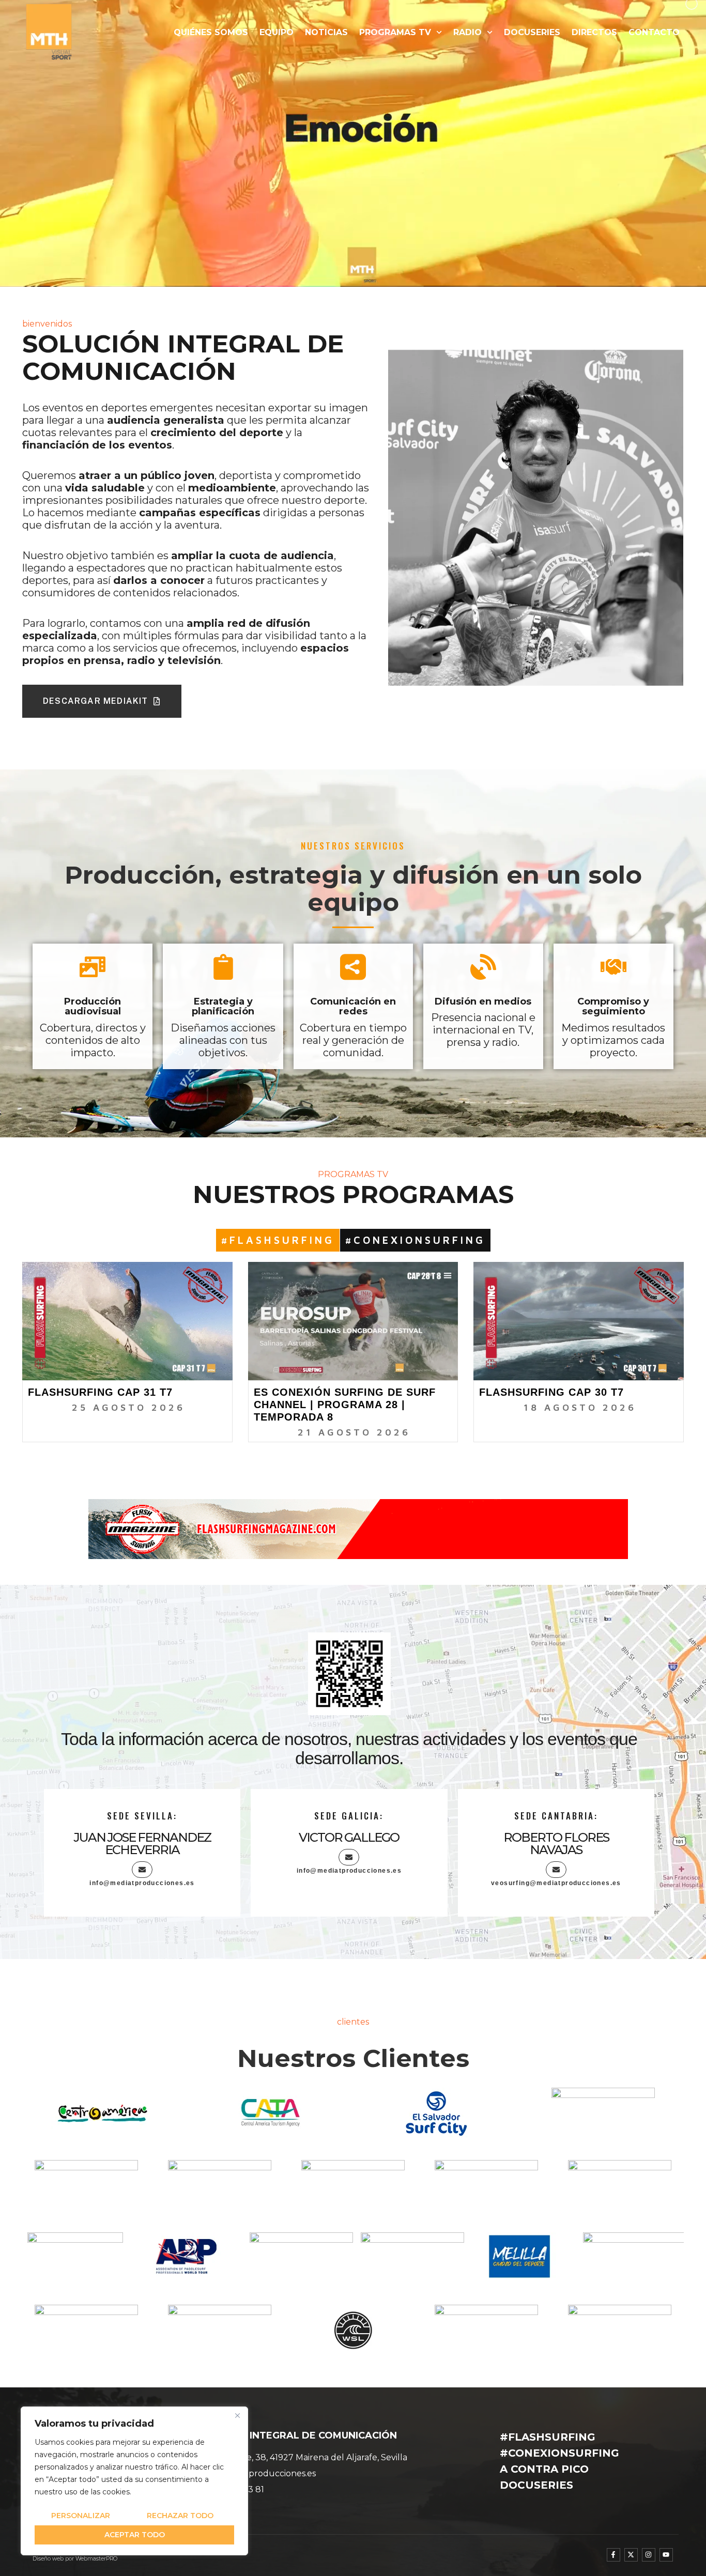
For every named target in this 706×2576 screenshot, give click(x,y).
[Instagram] (649, 2555)
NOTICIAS (326, 32)
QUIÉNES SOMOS (211, 32)
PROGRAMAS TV (395, 32)
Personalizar (81, 2516)
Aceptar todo (135, 2535)
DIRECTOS (594, 32)
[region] (134, 2481)
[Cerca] (237, 2415)
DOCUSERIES (532, 32)
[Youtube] (666, 2555)
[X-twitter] (631, 2555)
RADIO (467, 32)
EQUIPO (277, 32)
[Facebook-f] (613, 2555)
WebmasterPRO (96, 2559)
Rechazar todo (180, 2516)
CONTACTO (654, 32)
